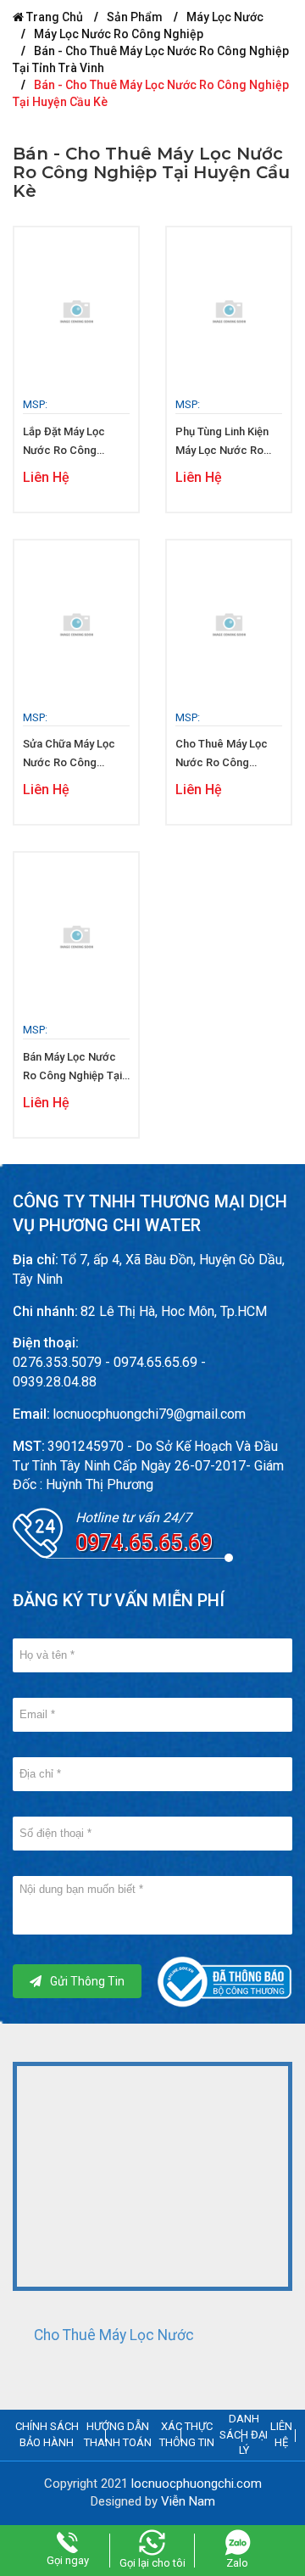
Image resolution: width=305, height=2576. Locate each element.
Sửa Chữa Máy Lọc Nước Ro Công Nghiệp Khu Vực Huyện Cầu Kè (69, 755)
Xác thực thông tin (187, 2434)
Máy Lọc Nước (225, 17)
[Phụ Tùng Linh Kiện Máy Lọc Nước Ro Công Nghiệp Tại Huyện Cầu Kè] (229, 312)
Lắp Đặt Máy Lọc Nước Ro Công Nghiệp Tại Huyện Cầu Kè (66, 442)
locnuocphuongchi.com (197, 2484)
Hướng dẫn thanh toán (118, 2434)
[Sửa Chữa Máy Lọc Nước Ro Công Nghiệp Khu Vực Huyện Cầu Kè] (76, 625)
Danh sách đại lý (244, 2434)
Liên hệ (281, 2434)
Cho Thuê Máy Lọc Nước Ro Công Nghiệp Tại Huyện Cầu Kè (222, 755)
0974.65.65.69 (144, 1543)
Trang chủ (53, 17)
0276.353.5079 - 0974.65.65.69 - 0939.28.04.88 (109, 1372)
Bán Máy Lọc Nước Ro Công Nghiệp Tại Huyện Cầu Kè (72, 1068)
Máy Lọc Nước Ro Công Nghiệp (119, 34)
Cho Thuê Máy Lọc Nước (114, 2335)
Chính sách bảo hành (47, 2434)
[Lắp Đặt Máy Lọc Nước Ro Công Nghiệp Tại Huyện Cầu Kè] (76, 312)
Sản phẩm (135, 17)
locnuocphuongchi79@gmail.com (149, 1414)
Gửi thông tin (87, 1981)
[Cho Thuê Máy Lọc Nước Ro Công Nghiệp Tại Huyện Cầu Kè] (229, 625)
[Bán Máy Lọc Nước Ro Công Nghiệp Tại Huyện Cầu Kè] (76, 938)
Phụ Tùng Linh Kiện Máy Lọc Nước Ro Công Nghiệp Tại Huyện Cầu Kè (222, 442)
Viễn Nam (188, 2501)
